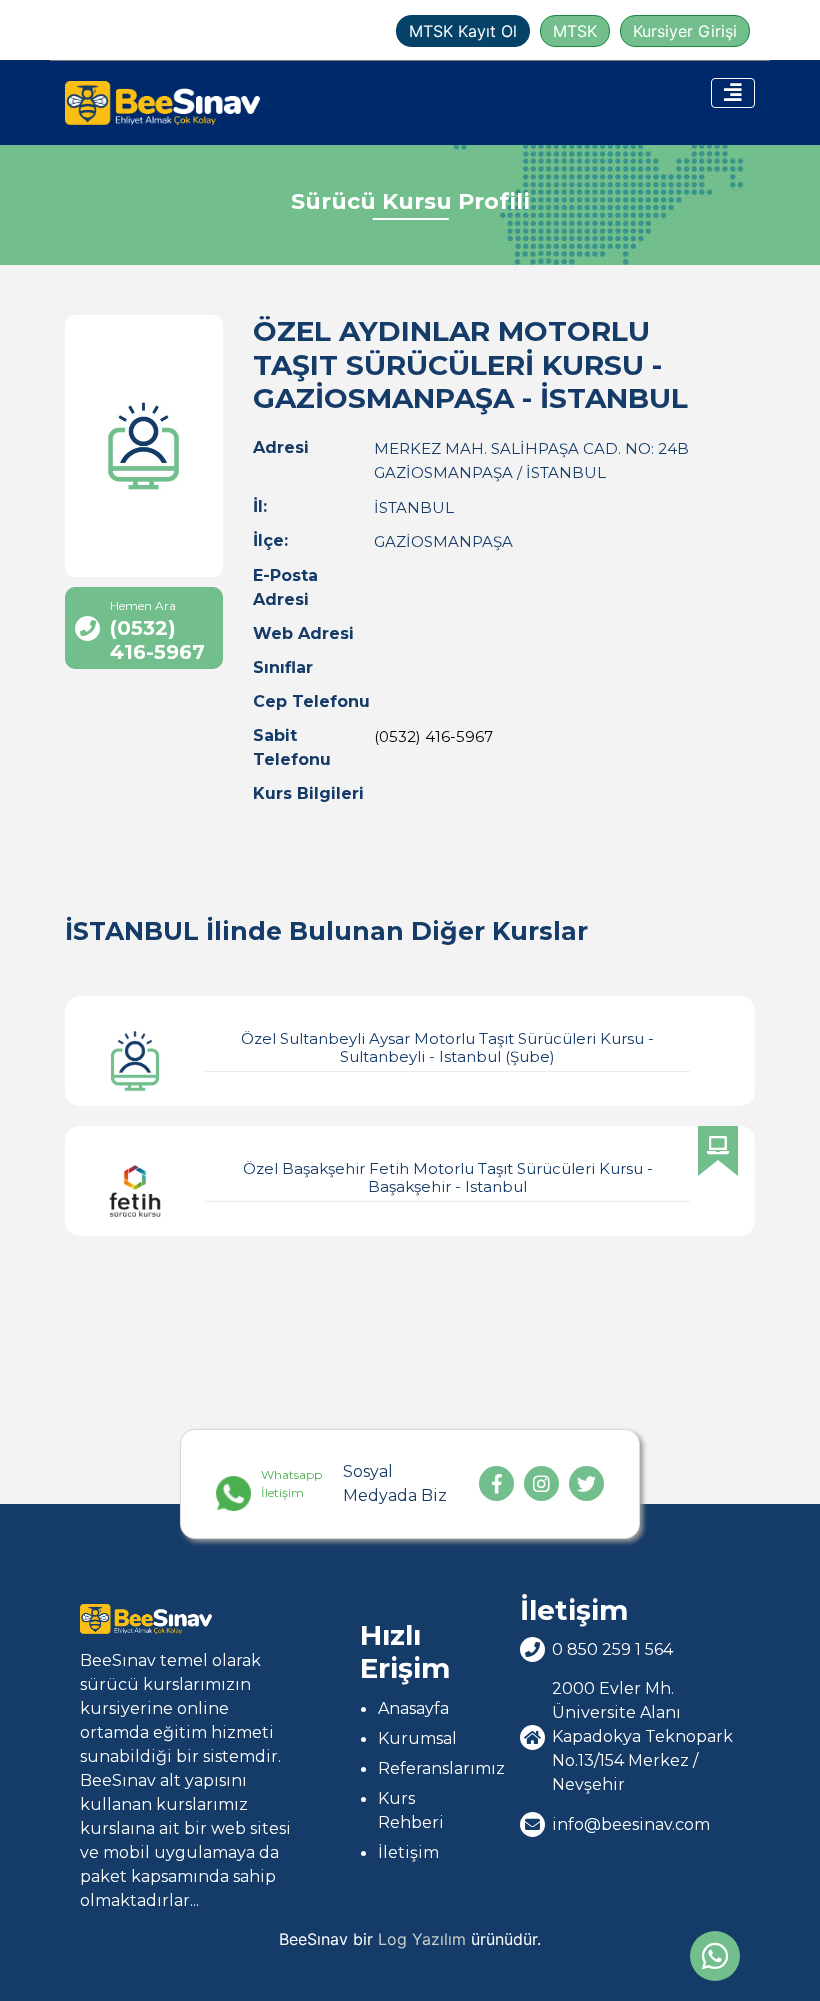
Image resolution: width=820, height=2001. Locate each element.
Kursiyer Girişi (685, 31)
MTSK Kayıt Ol (463, 31)
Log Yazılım (422, 1939)
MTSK (575, 31)
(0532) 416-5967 (433, 736)
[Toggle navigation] (733, 93)
